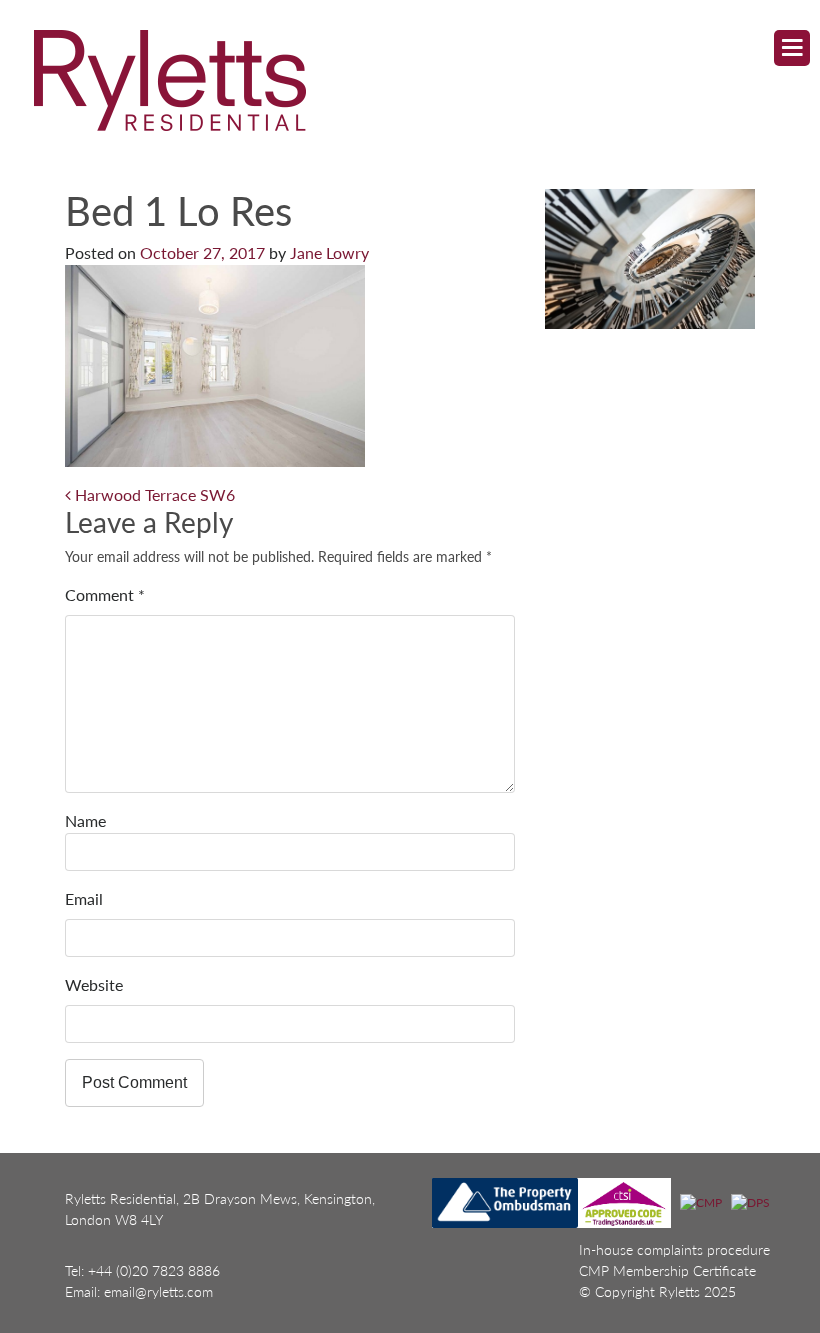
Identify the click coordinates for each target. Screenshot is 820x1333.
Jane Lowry (329, 252)
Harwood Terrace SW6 (153, 494)
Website (94, 984)
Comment (105, 594)
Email (84, 898)
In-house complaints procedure (674, 1249)
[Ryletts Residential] (392, 79)
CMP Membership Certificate (667, 1270)
